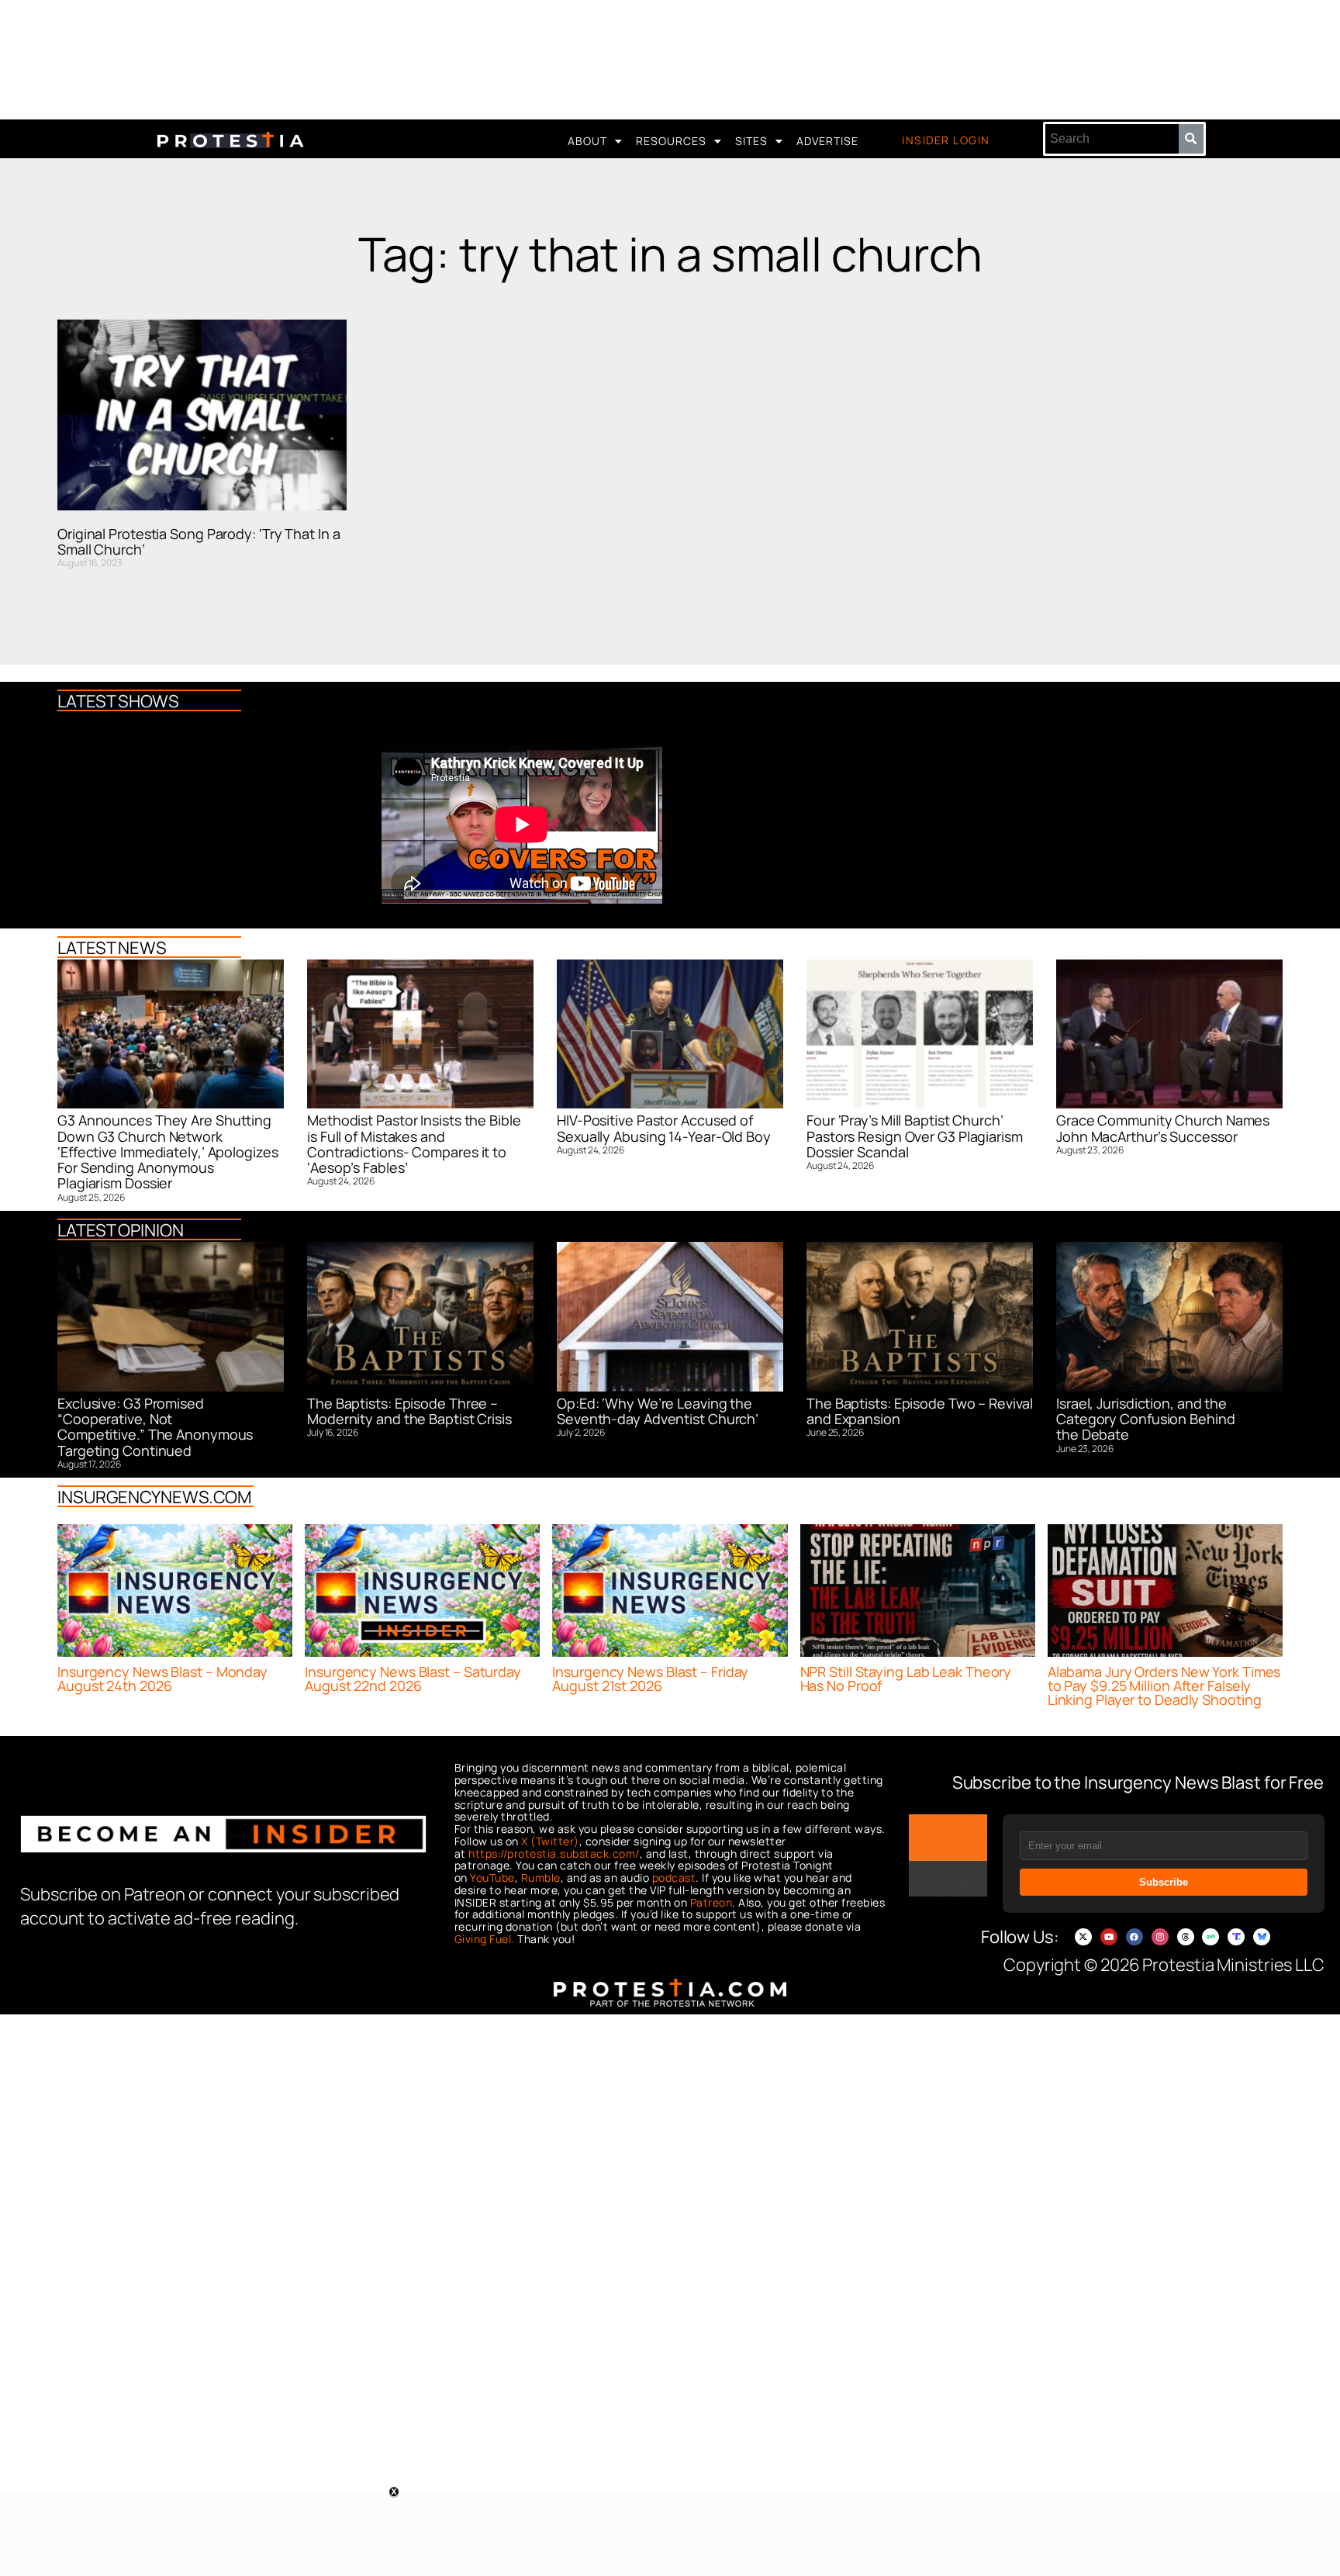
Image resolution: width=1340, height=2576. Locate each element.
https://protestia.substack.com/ (554, 1853)
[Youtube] (1109, 1937)
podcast (674, 1878)
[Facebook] (1135, 1937)
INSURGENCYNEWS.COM (154, 1497)
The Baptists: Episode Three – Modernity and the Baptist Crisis (409, 1411)
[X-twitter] (1083, 1937)
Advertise (827, 141)
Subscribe (1164, 1882)
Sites (751, 141)
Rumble (541, 1878)
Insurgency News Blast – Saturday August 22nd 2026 (413, 1679)
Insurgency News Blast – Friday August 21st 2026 (650, 1679)
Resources (671, 141)
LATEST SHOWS (118, 701)
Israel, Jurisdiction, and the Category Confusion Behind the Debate (1146, 1419)
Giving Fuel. (485, 1939)
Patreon (711, 1902)
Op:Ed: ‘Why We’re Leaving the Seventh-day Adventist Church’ (658, 1411)
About (587, 141)
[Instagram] (1160, 1937)
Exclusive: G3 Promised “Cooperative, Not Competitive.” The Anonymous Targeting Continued (155, 1427)
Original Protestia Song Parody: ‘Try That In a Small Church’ (199, 541)
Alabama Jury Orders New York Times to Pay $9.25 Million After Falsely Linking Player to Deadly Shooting (1164, 1686)
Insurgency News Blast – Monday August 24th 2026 (162, 1679)
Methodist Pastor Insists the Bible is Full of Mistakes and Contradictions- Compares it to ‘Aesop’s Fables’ (414, 1144)
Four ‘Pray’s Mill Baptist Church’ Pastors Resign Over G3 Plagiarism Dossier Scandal (915, 1136)
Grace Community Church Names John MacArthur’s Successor (1163, 1128)
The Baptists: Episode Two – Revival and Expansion (920, 1411)
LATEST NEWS (112, 948)
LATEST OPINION (121, 1230)
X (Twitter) (550, 1841)
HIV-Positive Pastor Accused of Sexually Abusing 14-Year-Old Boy (664, 1128)
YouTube (492, 1878)
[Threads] (1186, 1937)
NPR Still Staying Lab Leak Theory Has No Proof (906, 1679)
